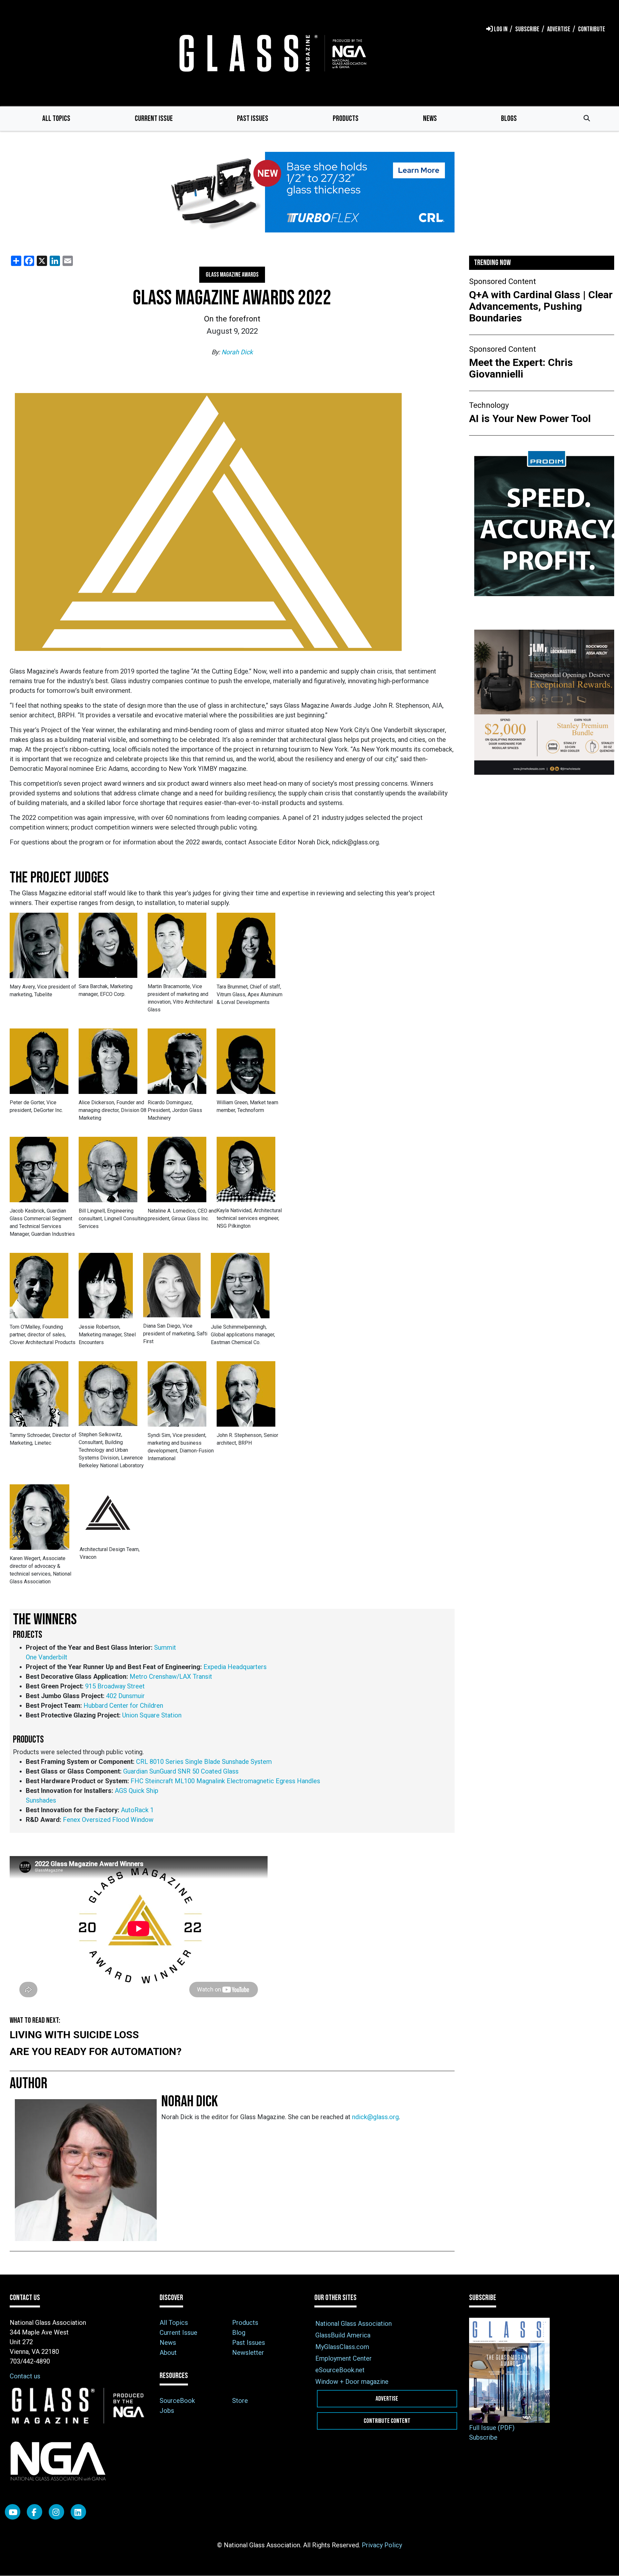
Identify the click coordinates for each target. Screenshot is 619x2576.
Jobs (167, 2411)
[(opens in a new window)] (309, 192)
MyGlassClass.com (342, 2347)
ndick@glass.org (375, 2117)
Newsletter (248, 2353)
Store (240, 2401)
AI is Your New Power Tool (530, 418)
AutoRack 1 (137, 1810)
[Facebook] (34, 2512)
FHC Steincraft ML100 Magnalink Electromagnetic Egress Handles (225, 1781)
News (430, 118)
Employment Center (344, 2358)
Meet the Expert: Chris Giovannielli (521, 368)
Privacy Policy (382, 2545)
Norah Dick (237, 352)
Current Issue (154, 118)
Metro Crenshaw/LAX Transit (171, 1676)
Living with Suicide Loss (74, 2035)
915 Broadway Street (115, 1686)
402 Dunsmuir (125, 1696)
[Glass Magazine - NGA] (271, 53)
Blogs (509, 118)
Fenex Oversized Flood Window (108, 1820)
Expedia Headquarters (235, 1667)
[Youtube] (13, 2512)
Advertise (387, 2399)
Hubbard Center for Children (123, 1706)
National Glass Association (354, 2324)
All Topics (56, 118)
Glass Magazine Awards (232, 275)
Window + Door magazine (352, 2382)
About (168, 2353)
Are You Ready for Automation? (96, 2051)
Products (346, 118)
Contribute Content (387, 2421)
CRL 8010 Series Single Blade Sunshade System (204, 1762)
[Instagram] (56, 2512)
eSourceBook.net (340, 2370)
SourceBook (177, 2401)
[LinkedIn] (78, 2512)
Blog (239, 2333)
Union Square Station (152, 1715)
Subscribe (483, 2437)
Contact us (25, 2376)
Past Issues (253, 118)
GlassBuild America (343, 2335)
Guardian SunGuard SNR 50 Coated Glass (181, 1771)
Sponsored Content (502, 281)
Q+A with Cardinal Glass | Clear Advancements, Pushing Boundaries (541, 306)
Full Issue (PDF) (492, 2428)
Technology (489, 405)
